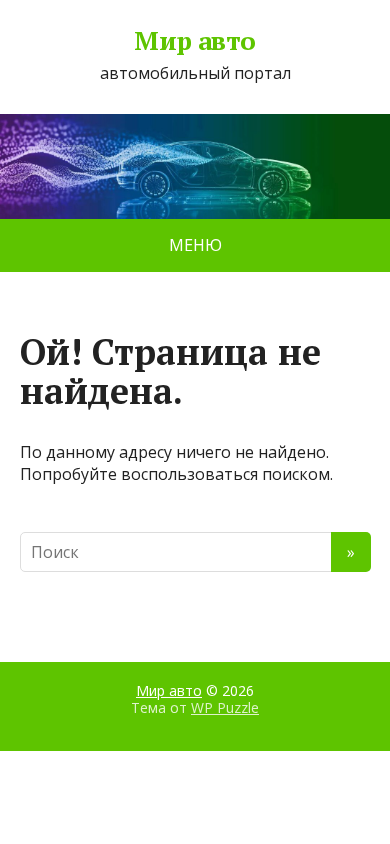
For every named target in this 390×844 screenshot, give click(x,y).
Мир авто (195, 41)
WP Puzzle (225, 707)
